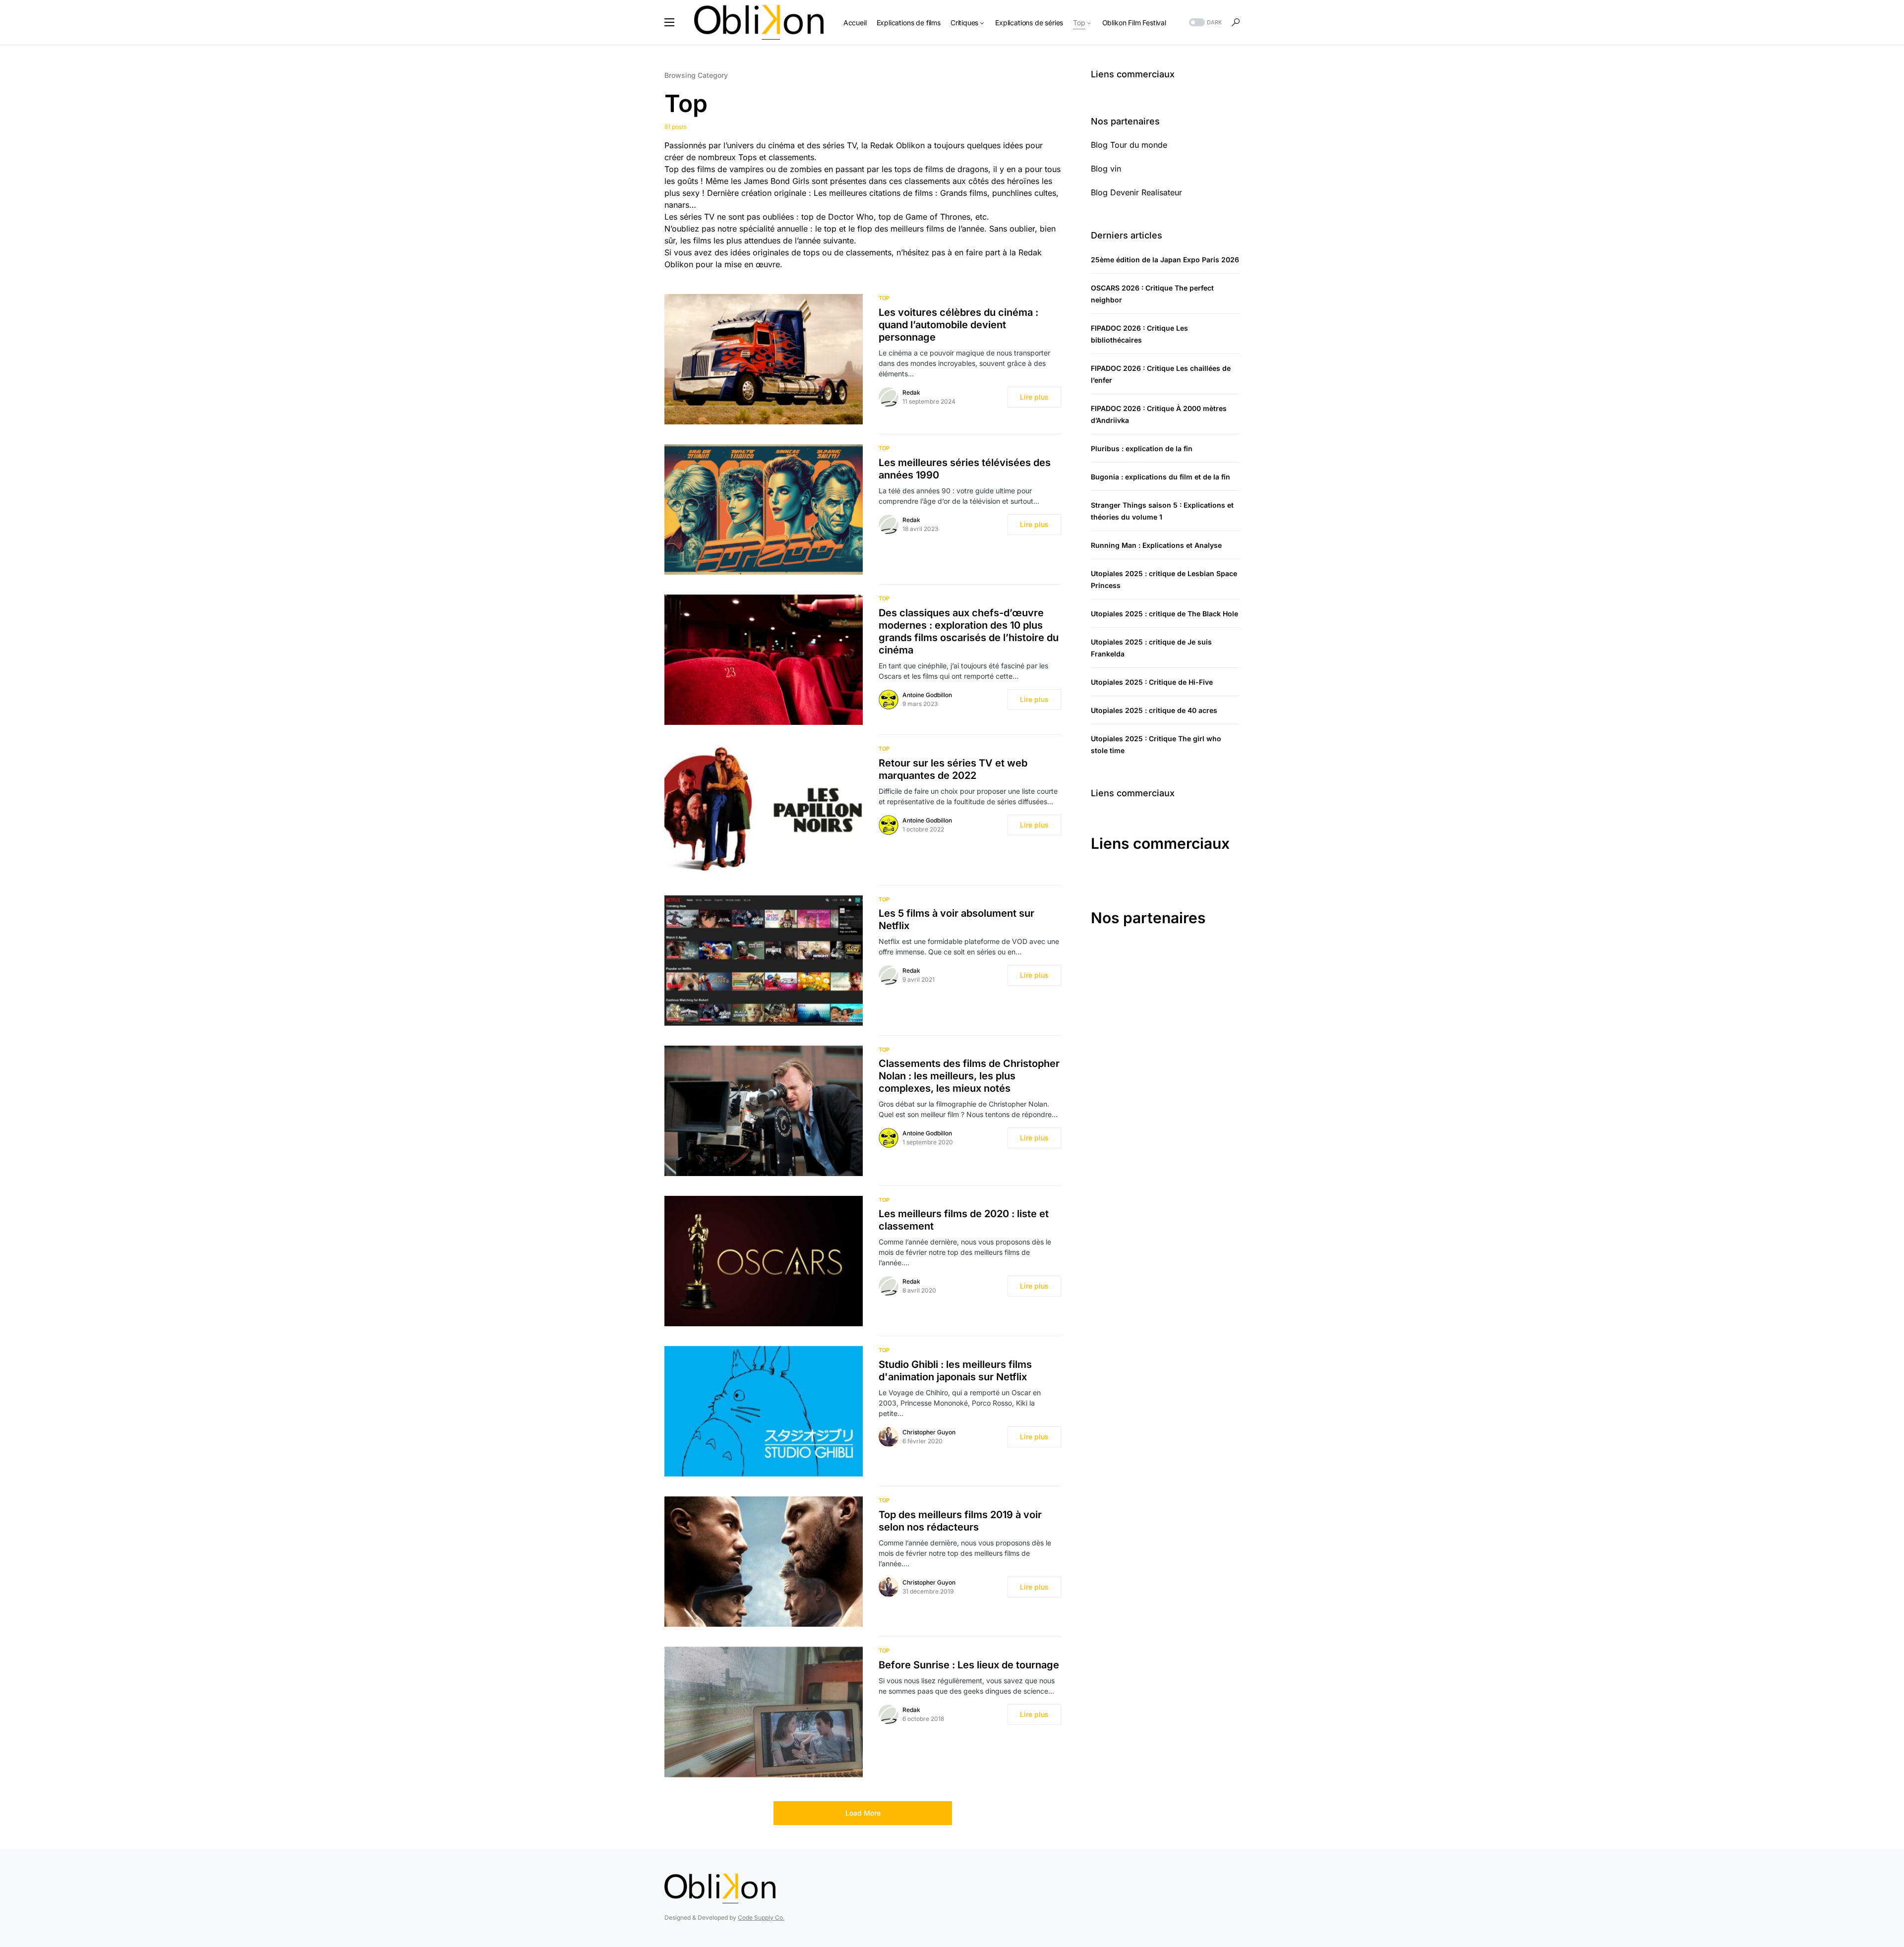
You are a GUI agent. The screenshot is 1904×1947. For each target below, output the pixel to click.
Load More (863, 1813)
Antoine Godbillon (927, 695)
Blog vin (1106, 169)
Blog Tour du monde (1129, 145)
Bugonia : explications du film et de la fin (1160, 477)
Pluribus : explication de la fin (1142, 448)
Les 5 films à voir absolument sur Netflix (956, 919)
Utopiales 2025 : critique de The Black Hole (1164, 614)
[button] (669, 22)
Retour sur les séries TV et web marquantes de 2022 (953, 769)
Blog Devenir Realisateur (1136, 192)
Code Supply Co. (761, 1917)
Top (884, 298)
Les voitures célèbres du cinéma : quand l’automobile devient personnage (958, 325)
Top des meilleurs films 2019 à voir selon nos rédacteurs (960, 1521)
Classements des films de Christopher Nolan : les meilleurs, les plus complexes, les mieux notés (969, 1076)
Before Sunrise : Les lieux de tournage (969, 1665)
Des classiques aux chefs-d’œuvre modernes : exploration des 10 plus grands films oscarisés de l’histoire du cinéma (969, 631)
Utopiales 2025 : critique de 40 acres (1154, 710)
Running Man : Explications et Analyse (1156, 545)
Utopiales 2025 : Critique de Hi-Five (1152, 682)
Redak (911, 392)
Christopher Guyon (929, 1432)
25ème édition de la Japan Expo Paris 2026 (1165, 260)
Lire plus (1034, 397)
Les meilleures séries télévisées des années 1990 (965, 469)
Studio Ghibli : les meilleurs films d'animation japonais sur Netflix (955, 1371)
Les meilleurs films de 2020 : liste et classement (964, 1220)
